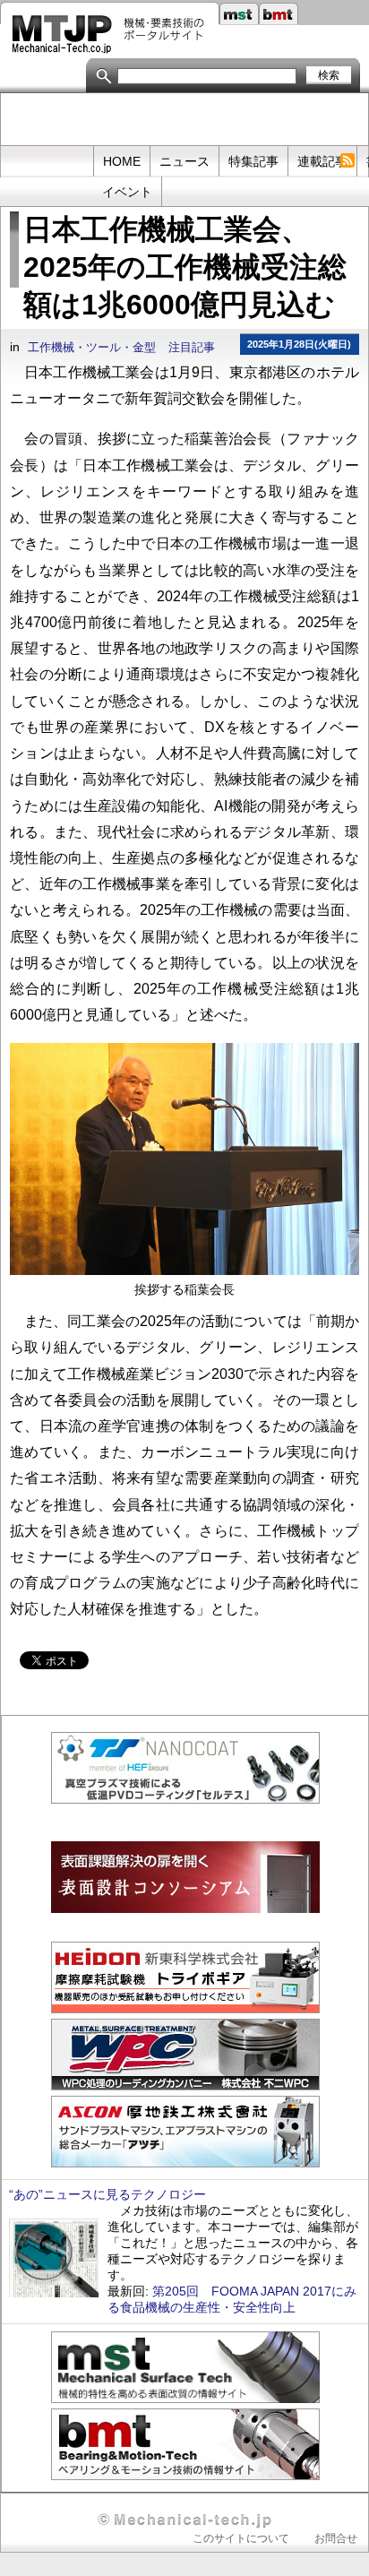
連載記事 (322, 161)
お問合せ (336, 2538)
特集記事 (253, 161)
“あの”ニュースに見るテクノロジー (107, 2194)
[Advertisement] (185, 120)
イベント (127, 192)
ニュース (184, 161)
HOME (122, 161)
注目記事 (192, 348)
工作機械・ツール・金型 (92, 348)
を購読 (347, 161)
